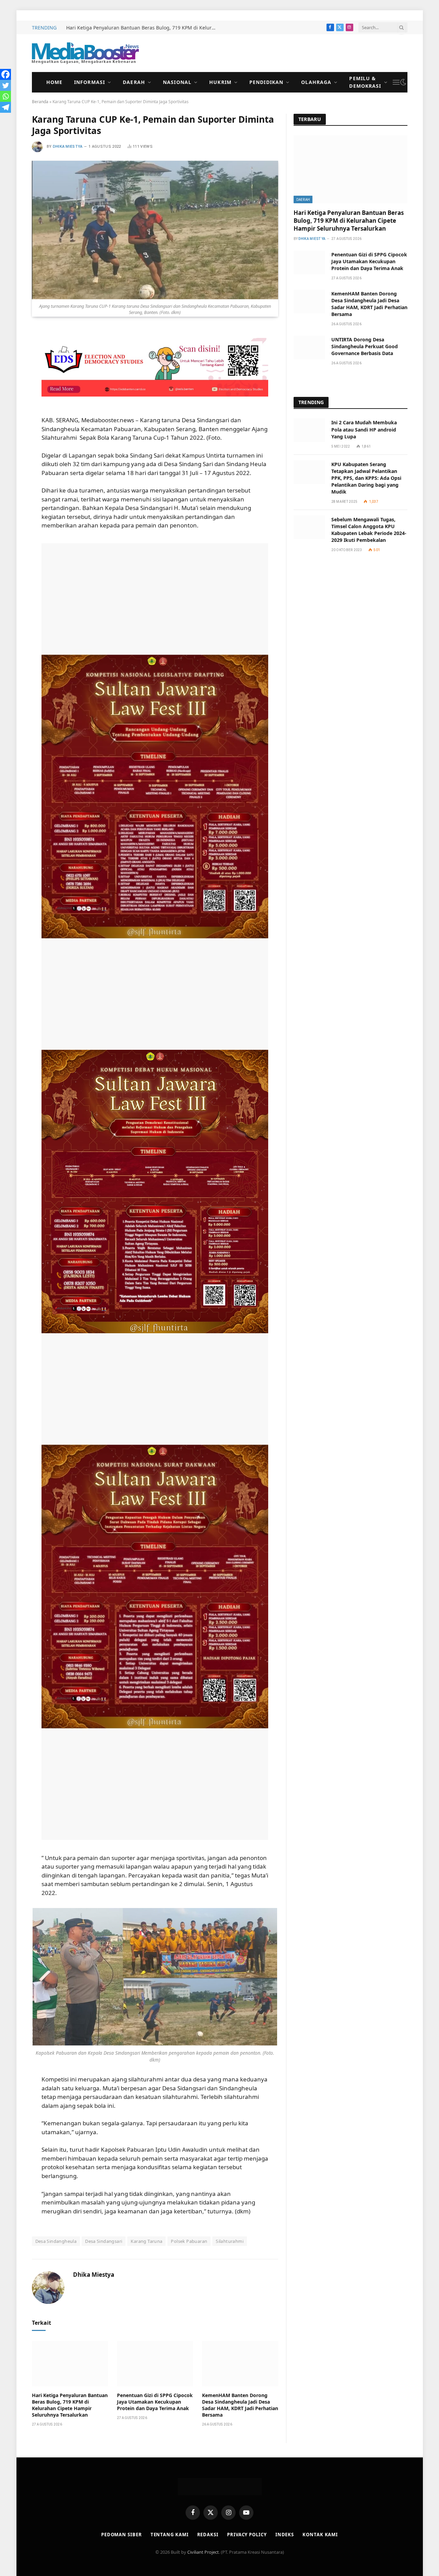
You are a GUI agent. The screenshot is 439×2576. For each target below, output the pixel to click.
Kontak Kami (320, 2535)
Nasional (177, 82)
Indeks (285, 2535)
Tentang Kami (170, 2535)
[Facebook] (5, 74)
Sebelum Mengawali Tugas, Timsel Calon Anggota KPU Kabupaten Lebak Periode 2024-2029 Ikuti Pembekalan (369, 530)
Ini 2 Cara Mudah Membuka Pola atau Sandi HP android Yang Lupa (364, 429)
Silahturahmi (230, 2241)
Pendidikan (266, 82)
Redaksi (208, 2535)
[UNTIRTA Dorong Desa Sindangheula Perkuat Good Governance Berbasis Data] (309, 347)
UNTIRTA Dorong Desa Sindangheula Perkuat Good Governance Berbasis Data (365, 346)
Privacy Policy (247, 2535)
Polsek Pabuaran (189, 2241)
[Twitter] (5, 85)
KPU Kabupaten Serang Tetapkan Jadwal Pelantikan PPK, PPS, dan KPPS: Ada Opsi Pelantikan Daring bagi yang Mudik (366, 478)
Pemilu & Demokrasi (365, 82)
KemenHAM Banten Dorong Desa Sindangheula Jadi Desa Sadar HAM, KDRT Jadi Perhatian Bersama (240, 2405)
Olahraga (316, 82)
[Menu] (396, 82)
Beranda (40, 102)
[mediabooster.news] (85, 53)
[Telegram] (5, 107)
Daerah (134, 82)
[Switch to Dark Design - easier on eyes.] (403, 82)
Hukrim (220, 82)
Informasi (90, 82)
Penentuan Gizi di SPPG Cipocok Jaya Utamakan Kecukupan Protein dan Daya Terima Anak (155, 2402)
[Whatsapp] (5, 96)
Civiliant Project (203, 2552)
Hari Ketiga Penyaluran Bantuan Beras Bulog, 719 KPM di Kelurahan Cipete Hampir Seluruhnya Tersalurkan (143, 28)
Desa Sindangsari (104, 2241)
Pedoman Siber (122, 2535)
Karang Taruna (146, 2241)
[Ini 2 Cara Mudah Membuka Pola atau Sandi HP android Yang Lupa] (309, 430)
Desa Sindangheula (56, 2241)
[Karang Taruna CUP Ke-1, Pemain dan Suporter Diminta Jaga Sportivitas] (155, 230)
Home (54, 82)
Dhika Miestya (68, 147)
